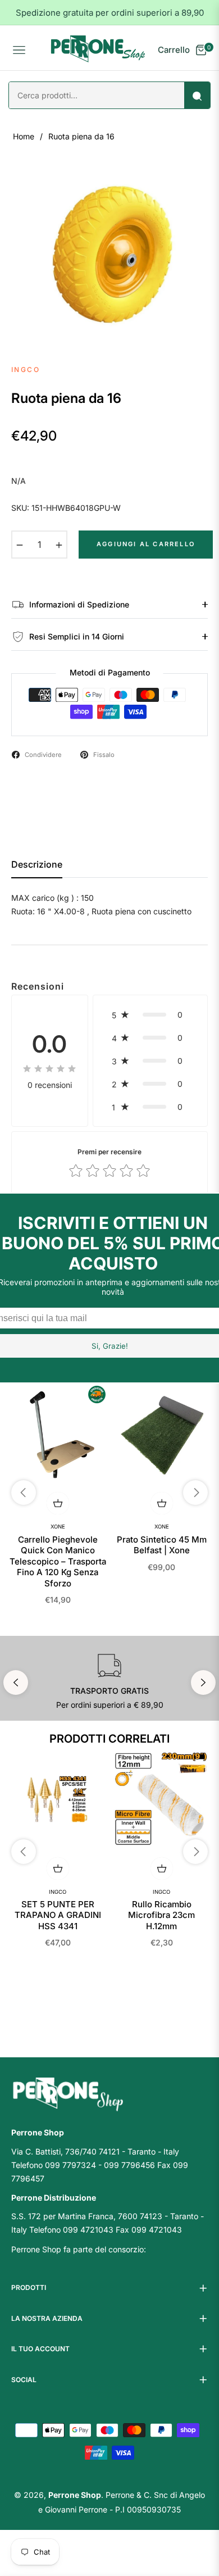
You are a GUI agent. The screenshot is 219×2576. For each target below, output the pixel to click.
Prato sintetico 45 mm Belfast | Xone (162, 1545)
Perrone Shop (75, 2495)
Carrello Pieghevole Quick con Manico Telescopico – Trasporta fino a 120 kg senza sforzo (58, 1561)
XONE (58, 1527)
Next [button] (203, 1682)
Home (24, 136)
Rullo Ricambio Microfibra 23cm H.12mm (161, 1915)
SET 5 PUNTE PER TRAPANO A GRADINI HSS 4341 (58, 1915)
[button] (150, 1015)
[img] (49, 1068)
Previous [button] (16, 1682)
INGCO (58, 1892)
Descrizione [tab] (37, 865)
